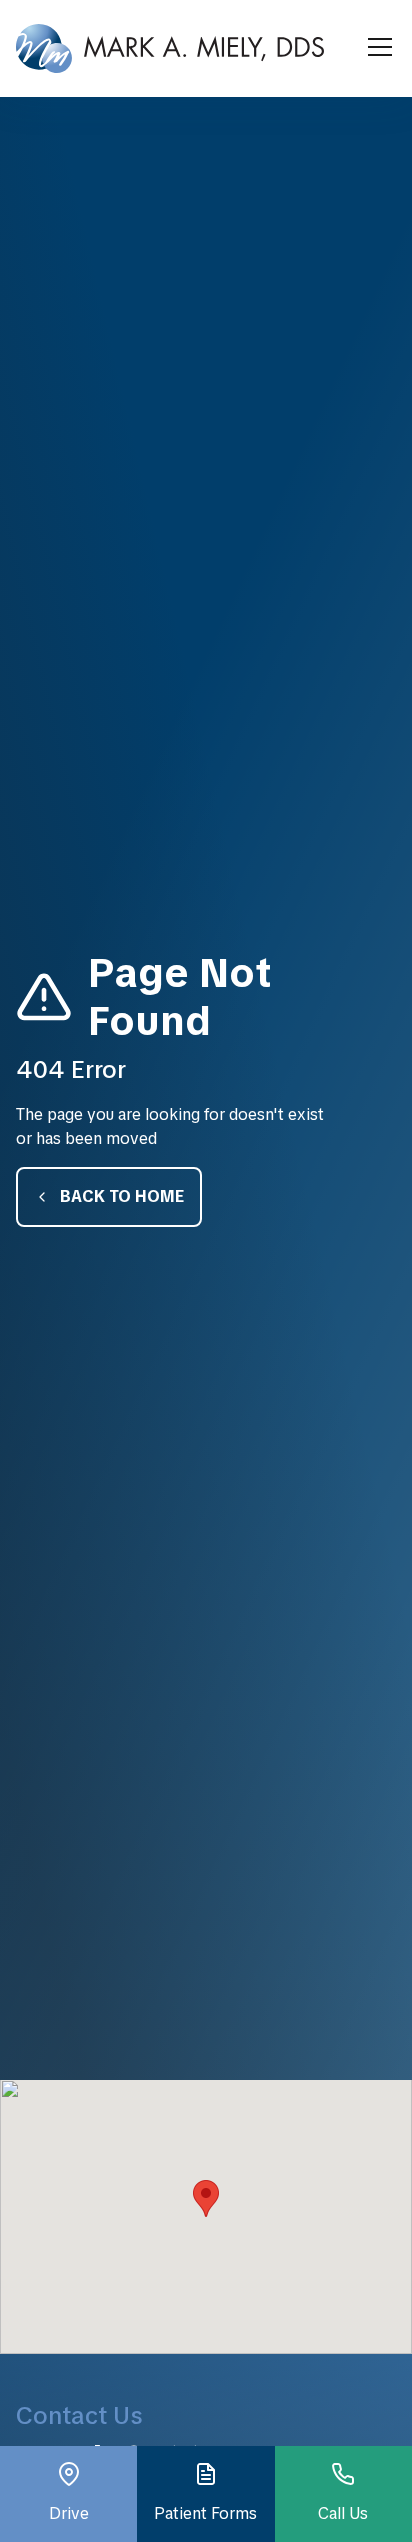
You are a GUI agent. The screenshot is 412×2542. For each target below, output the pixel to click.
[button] (376, 48)
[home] (170, 48)
